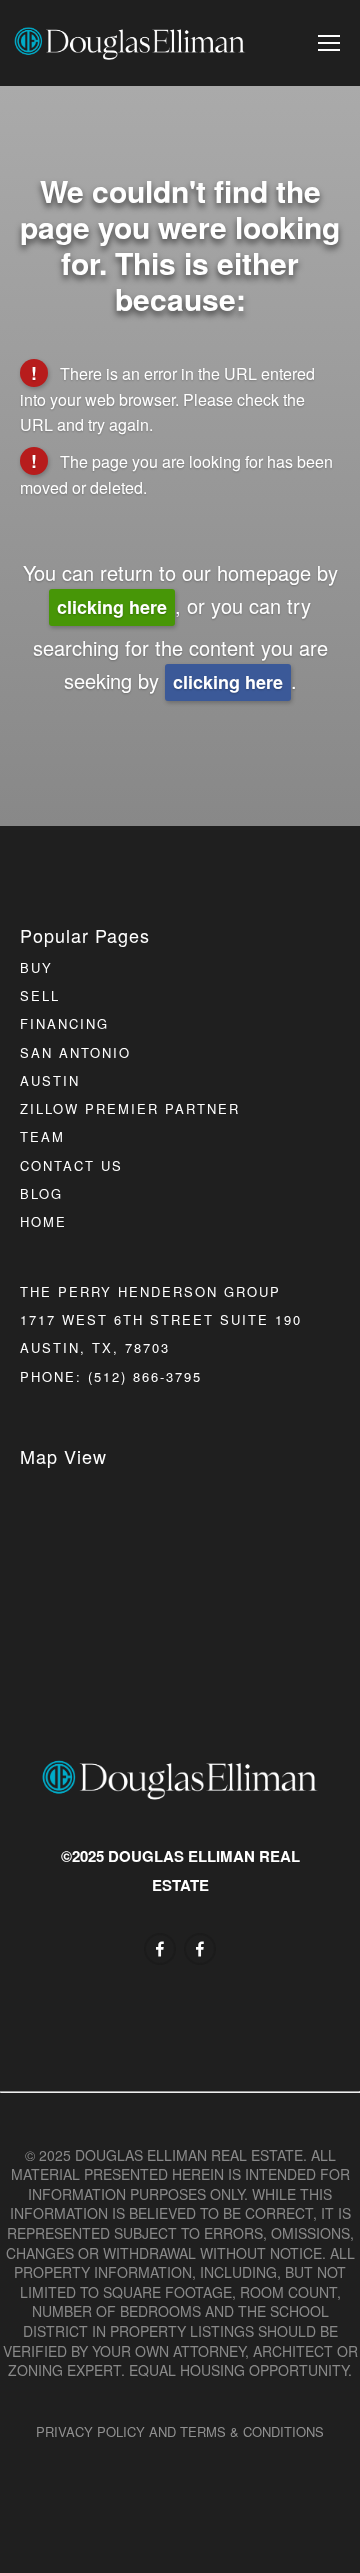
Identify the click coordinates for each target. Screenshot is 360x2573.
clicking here (112, 607)
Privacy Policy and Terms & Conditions (180, 2431)
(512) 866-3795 (145, 1376)
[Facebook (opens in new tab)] (160, 1949)
